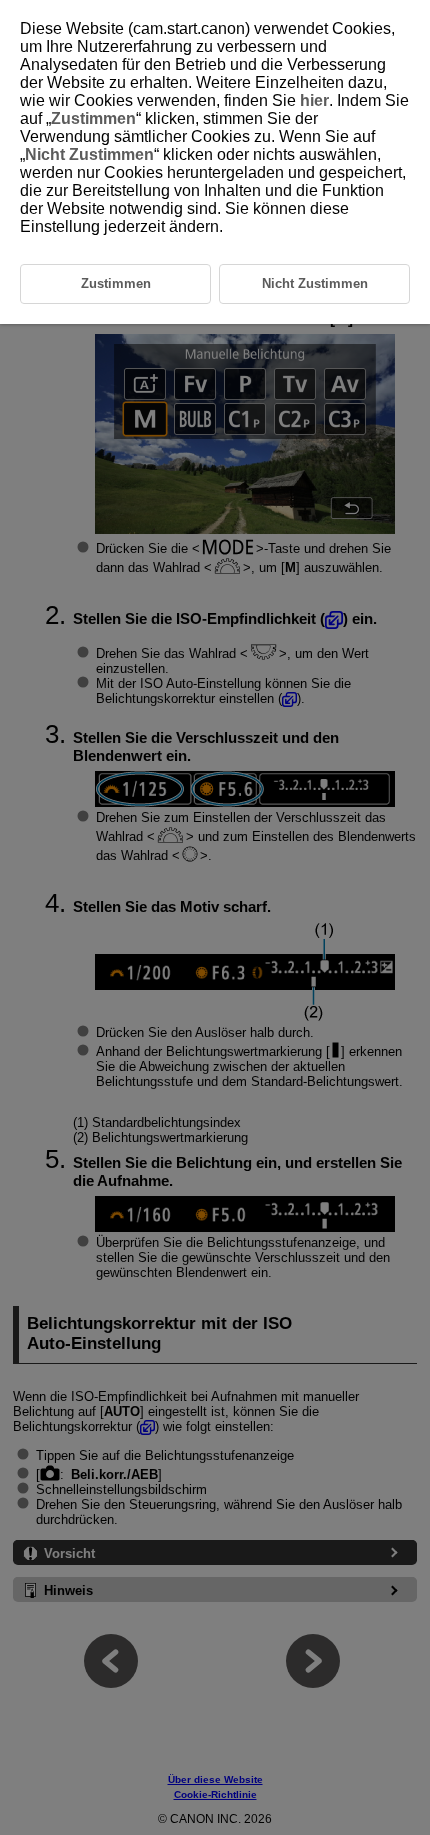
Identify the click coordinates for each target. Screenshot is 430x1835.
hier (314, 100)
